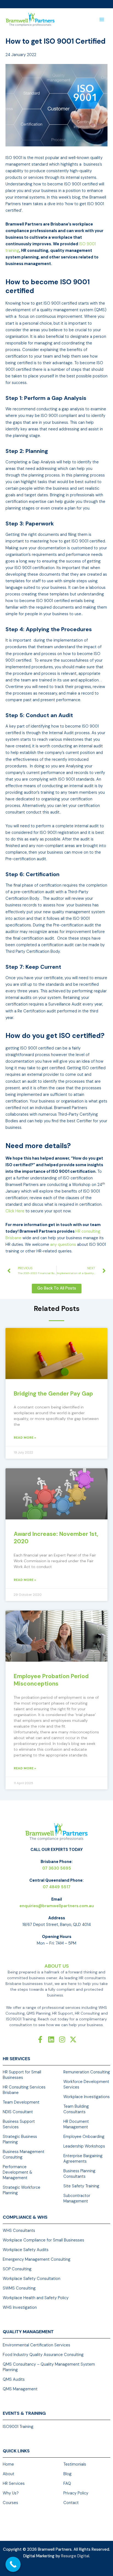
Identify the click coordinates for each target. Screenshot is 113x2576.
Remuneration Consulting (87, 2072)
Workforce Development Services (86, 2085)
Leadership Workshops (84, 2146)
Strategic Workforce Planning (22, 2190)
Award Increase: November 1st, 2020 (56, 1538)
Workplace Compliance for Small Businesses (43, 2240)
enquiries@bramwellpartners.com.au (57, 1906)
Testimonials (75, 2464)
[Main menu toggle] (102, 20)
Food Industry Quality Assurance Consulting (43, 2355)
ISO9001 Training (18, 2427)
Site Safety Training (81, 2186)
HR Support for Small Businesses (22, 2075)
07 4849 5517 (57, 1887)
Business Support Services (19, 2124)
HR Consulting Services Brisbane (24, 2090)
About (9, 2474)
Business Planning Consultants (79, 2174)
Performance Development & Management (17, 2172)
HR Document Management (76, 2124)
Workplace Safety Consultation (32, 2279)
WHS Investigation (20, 2308)
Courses (10, 2503)
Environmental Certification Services (36, 2345)
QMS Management (20, 2389)
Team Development (21, 2102)
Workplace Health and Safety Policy (36, 2298)
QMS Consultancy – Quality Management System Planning (49, 2367)
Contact (71, 2503)
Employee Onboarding (84, 2137)
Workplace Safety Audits (26, 2250)
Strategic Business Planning (20, 2139)
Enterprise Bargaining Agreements (83, 2159)
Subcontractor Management (77, 2198)
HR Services (14, 2484)
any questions (63, 1245)
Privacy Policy (76, 2493)
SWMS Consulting (19, 2288)
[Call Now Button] (13, 2564)
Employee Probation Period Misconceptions (51, 1680)
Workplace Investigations (87, 2097)
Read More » (25, 1438)
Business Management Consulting (24, 2155)
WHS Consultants (19, 2231)
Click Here (15, 1211)
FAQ (67, 2484)
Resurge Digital (75, 2556)
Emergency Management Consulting (37, 2259)
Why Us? (11, 2493)
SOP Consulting (17, 2269)
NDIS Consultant (18, 2112)
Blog (67, 2474)
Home (8, 2464)
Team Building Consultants (76, 2109)
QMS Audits (14, 2379)
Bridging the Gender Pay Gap (53, 1394)
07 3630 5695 (57, 1868)
